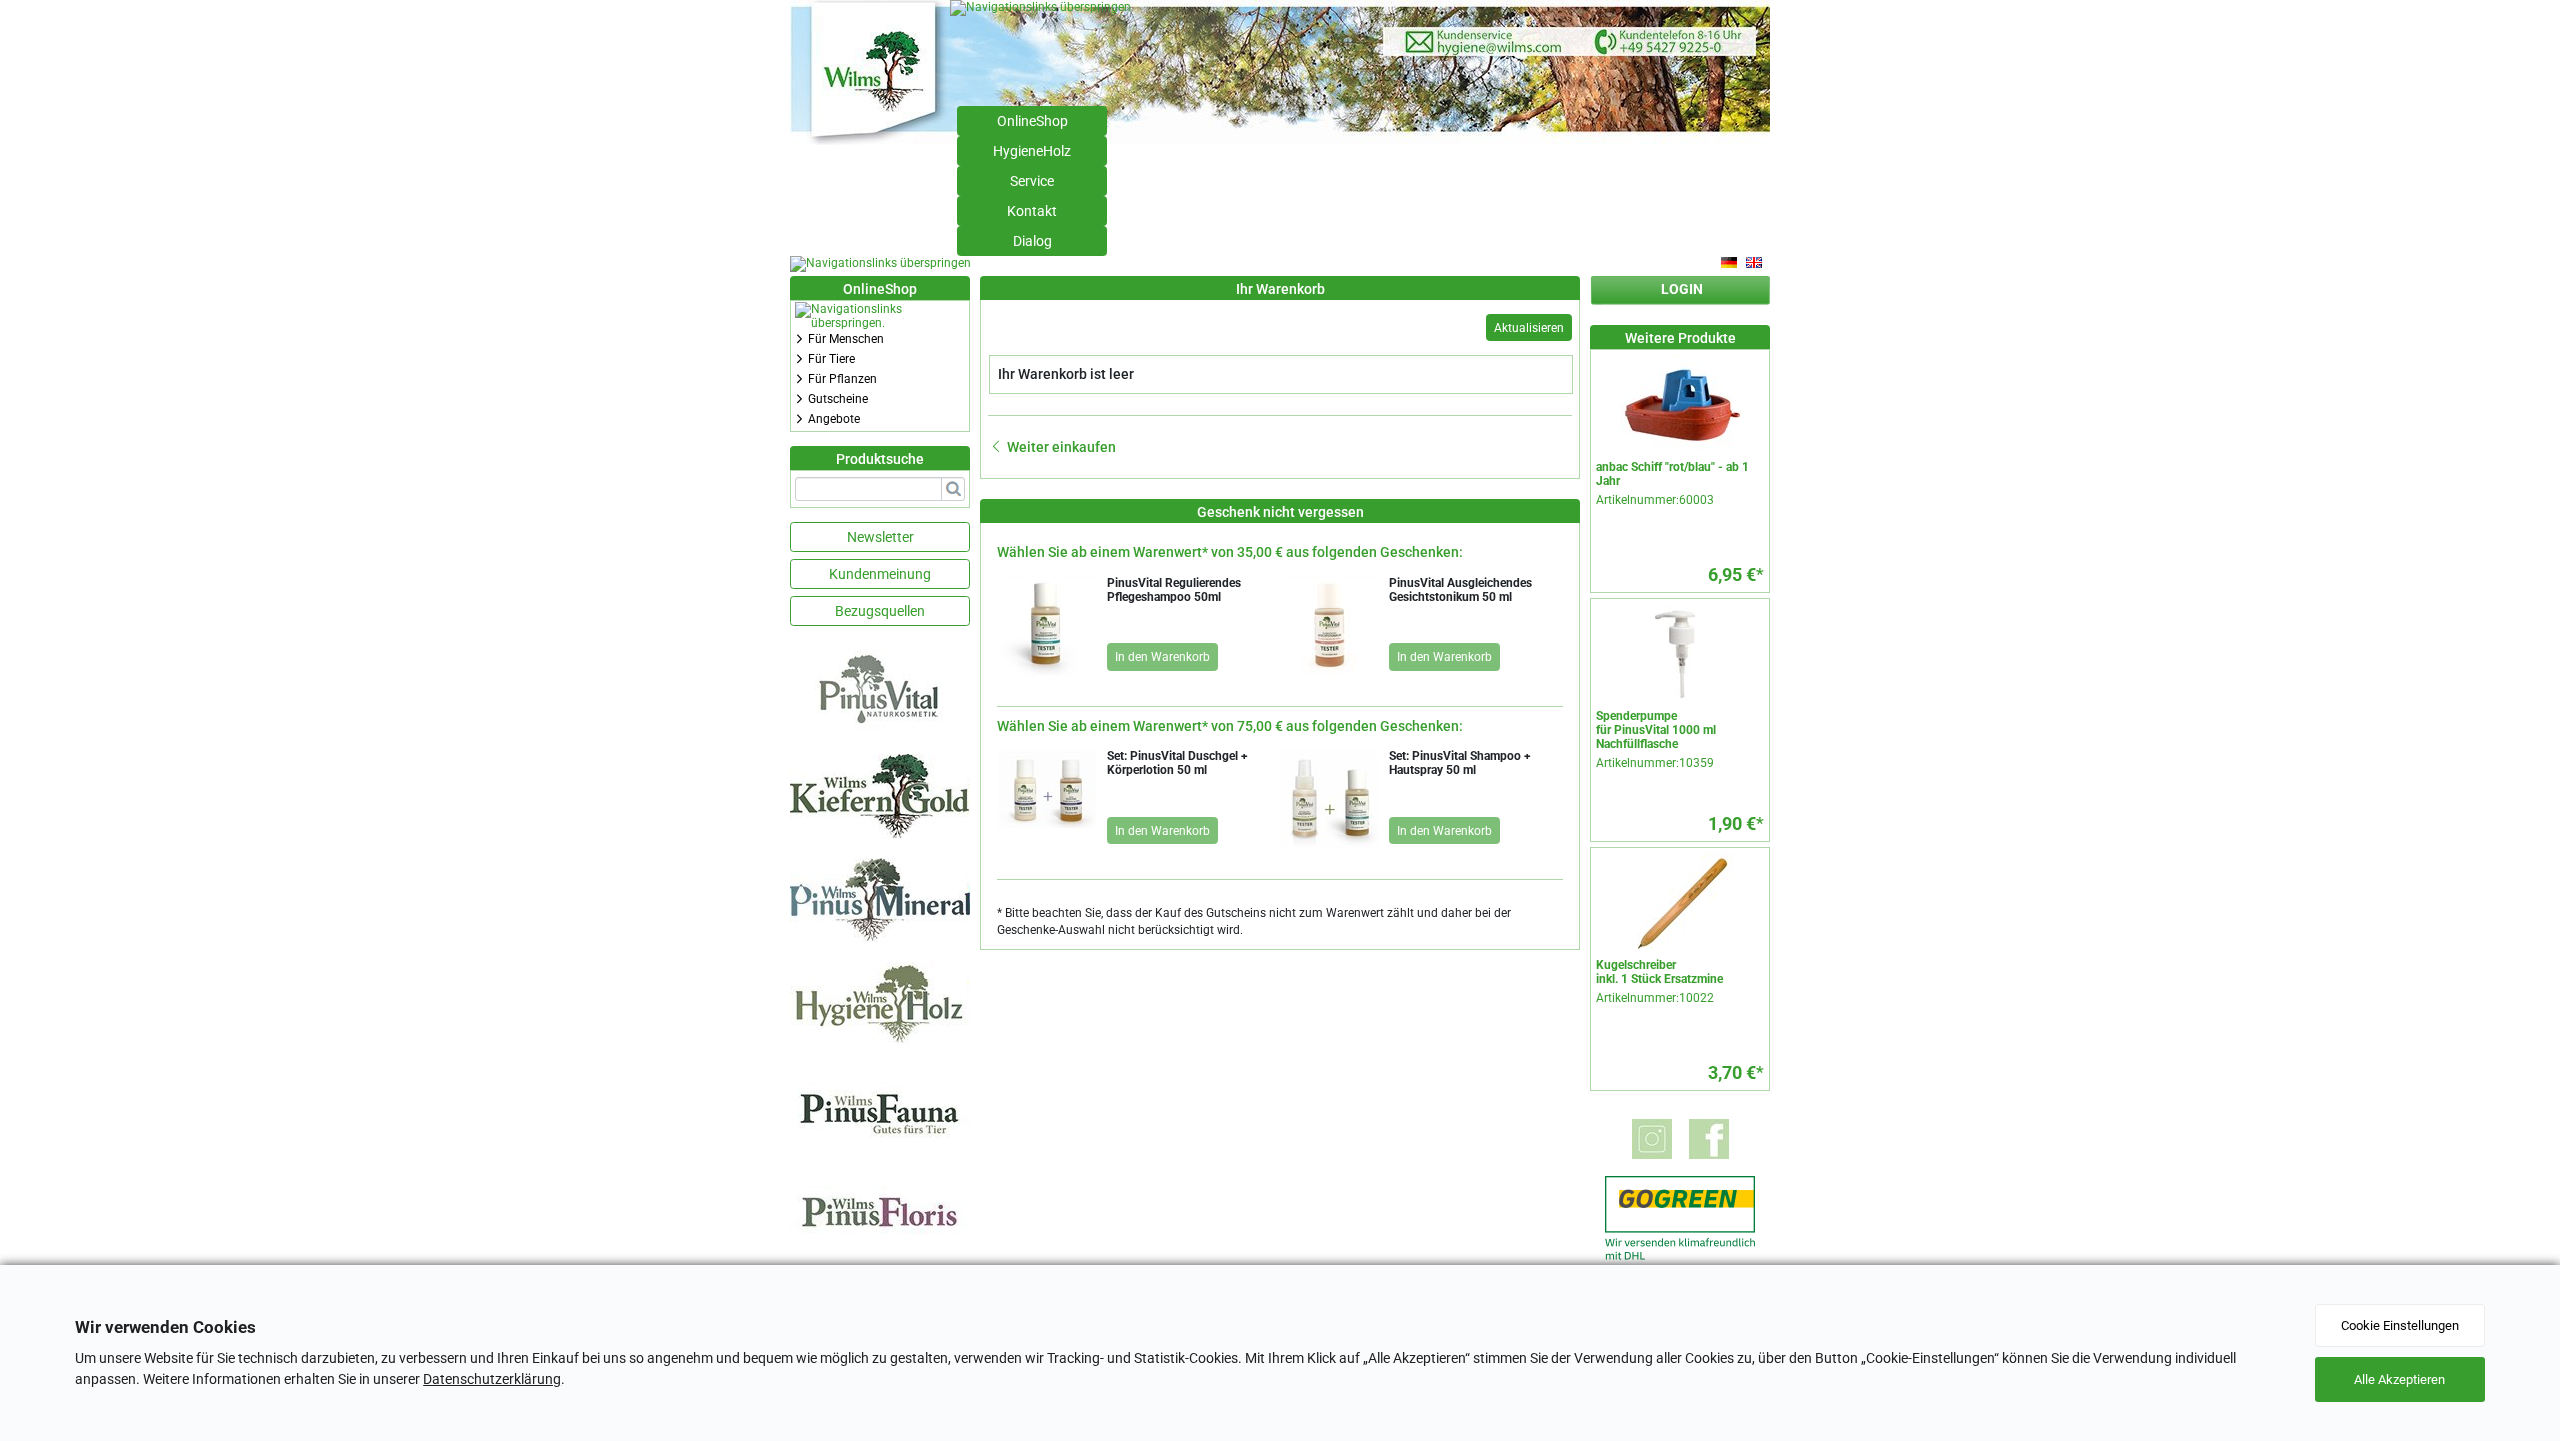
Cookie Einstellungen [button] (2400, 1325)
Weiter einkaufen (1061, 447)
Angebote (834, 419)
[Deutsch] (1730, 263)
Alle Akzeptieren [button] (2399, 1379)
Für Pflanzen (842, 379)
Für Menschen (846, 339)
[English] (1755, 263)
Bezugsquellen (880, 611)
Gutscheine (838, 399)
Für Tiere (831, 359)
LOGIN (1682, 289)
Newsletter (880, 537)
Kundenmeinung (880, 574)
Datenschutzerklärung (492, 1379)
